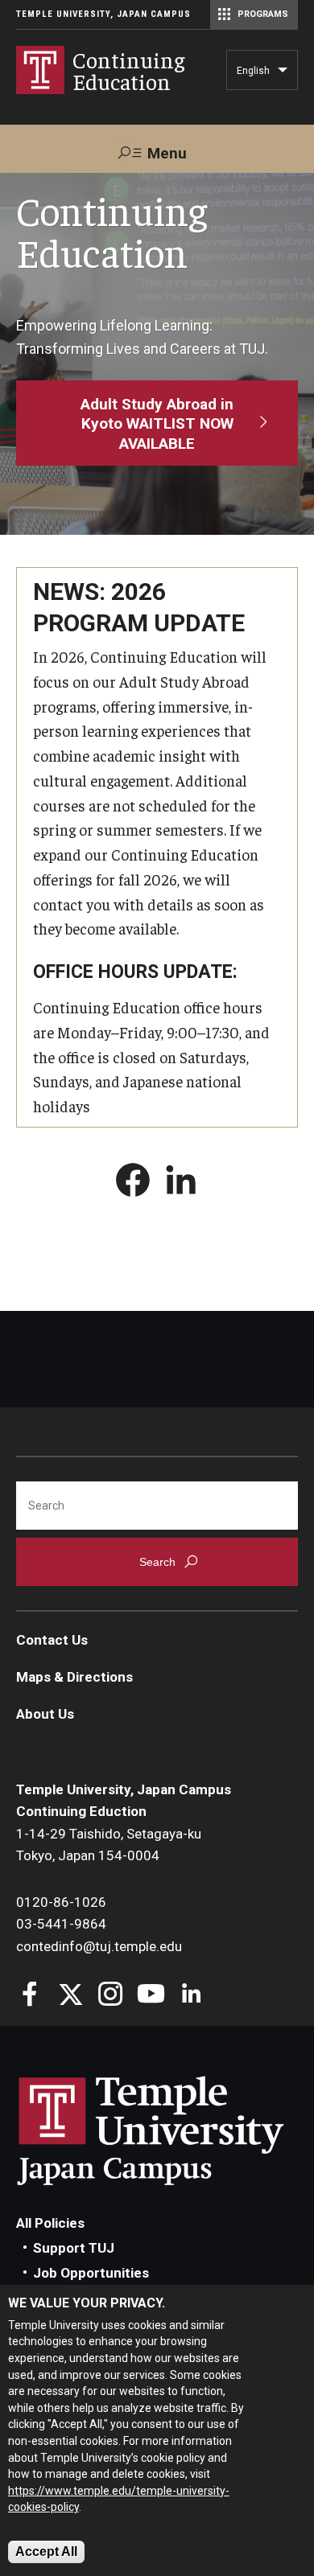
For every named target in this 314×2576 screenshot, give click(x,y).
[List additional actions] (283, 74)
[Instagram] (111, 1996)
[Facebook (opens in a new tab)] (133, 1183)
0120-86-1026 (61, 1902)
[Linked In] (191, 1996)
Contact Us (52, 1640)
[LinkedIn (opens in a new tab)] (181, 1183)
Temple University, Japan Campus (103, 14)
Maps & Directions (74, 1677)
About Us (45, 1714)
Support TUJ (74, 2248)
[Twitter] (70, 1996)
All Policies (50, 2223)
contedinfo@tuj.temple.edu (99, 1946)
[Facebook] (30, 1996)
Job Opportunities (91, 2273)
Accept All (46, 2551)
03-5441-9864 (61, 1924)
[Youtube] (151, 1996)
